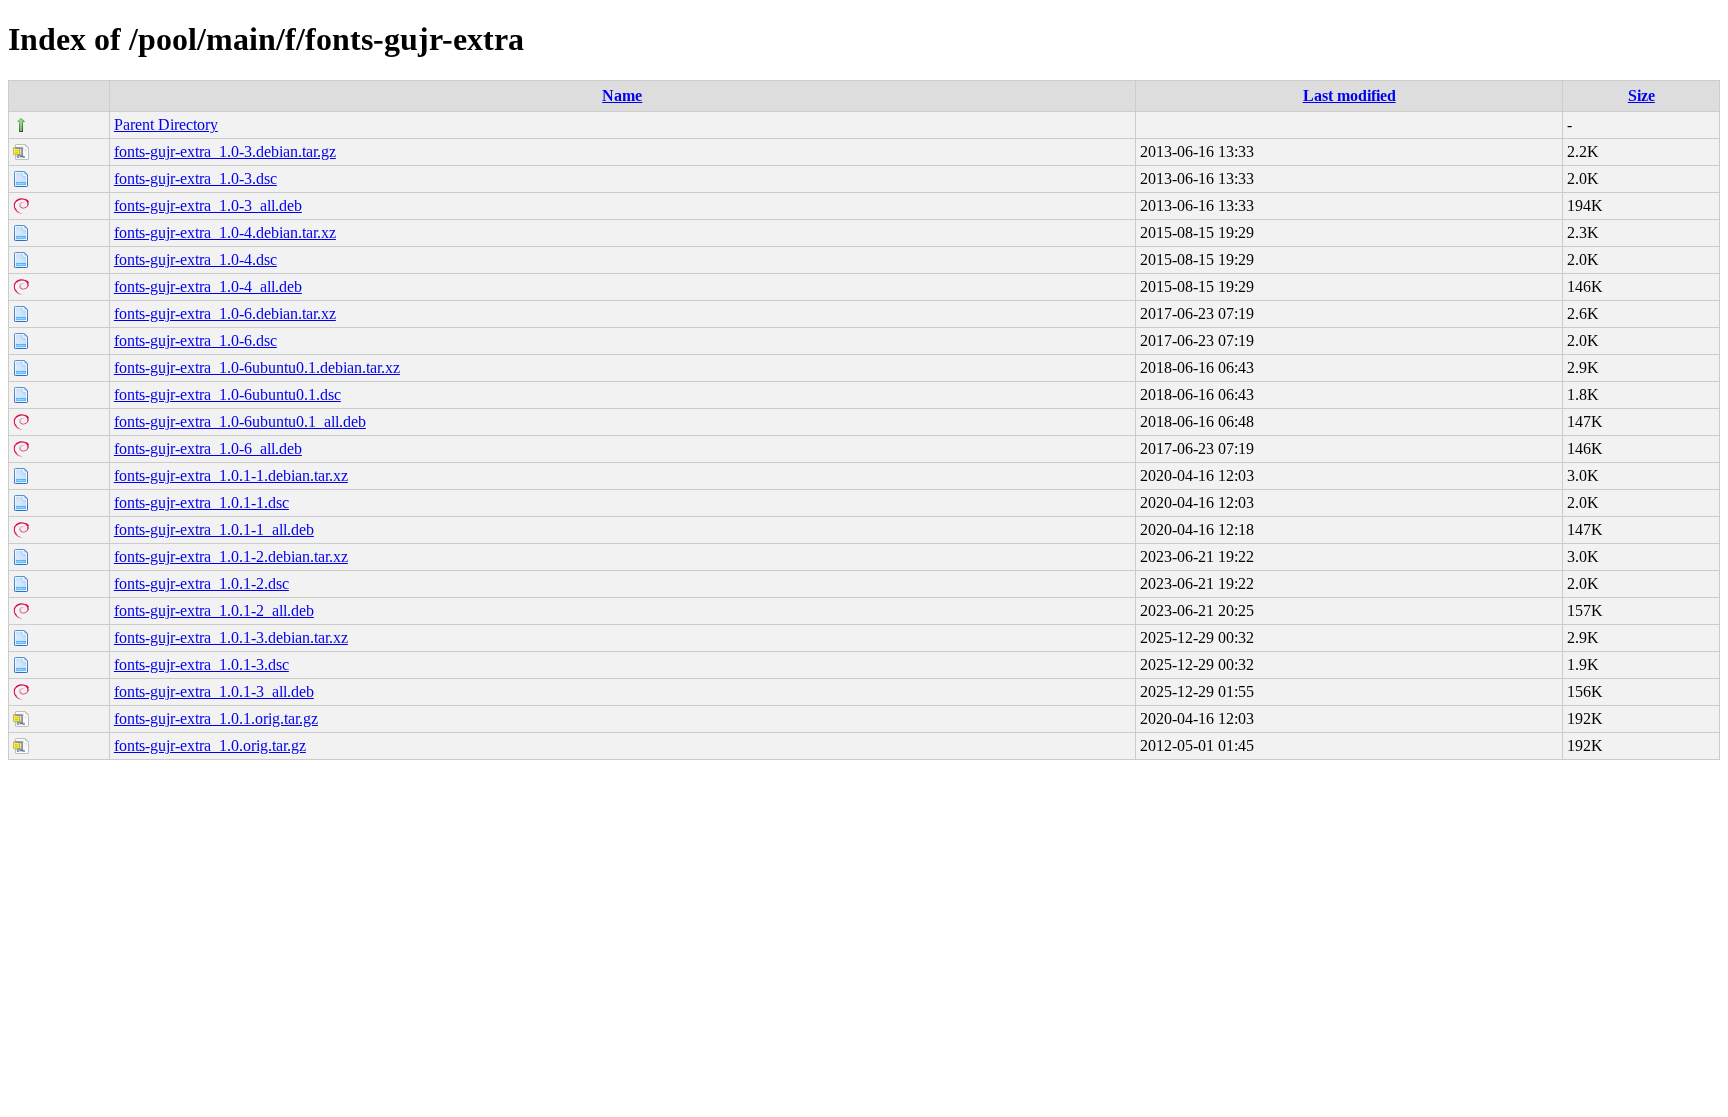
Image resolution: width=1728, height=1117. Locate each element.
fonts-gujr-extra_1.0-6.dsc (195, 340)
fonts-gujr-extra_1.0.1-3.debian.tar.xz (231, 637)
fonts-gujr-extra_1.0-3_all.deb (208, 205)
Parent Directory (166, 124)
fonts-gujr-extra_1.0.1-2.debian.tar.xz (231, 556)
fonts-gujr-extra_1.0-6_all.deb (208, 448)
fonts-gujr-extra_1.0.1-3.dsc (201, 664)
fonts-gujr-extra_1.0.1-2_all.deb (214, 610)
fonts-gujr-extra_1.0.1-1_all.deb (214, 529)
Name (622, 95)
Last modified (1349, 95)
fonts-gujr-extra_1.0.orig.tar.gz (210, 745)
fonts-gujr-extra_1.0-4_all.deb (208, 286)
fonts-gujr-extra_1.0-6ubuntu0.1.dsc (227, 394)
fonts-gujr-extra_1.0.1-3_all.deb (214, 691)
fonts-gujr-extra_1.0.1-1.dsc (201, 502)
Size (1641, 95)
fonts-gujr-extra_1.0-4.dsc (195, 259)
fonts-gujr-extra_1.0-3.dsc (195, 178)
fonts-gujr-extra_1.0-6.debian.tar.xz (225, 313)
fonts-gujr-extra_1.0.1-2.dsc (201, 583)
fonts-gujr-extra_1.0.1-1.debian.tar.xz (231, 475)
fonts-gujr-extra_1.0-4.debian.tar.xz (225, 232)
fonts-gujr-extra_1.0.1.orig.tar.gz (216, 718)
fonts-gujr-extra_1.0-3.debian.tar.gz (225, 151)
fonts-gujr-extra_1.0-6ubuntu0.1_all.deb (240, 421)
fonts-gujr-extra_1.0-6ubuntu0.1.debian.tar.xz (257, 367)
